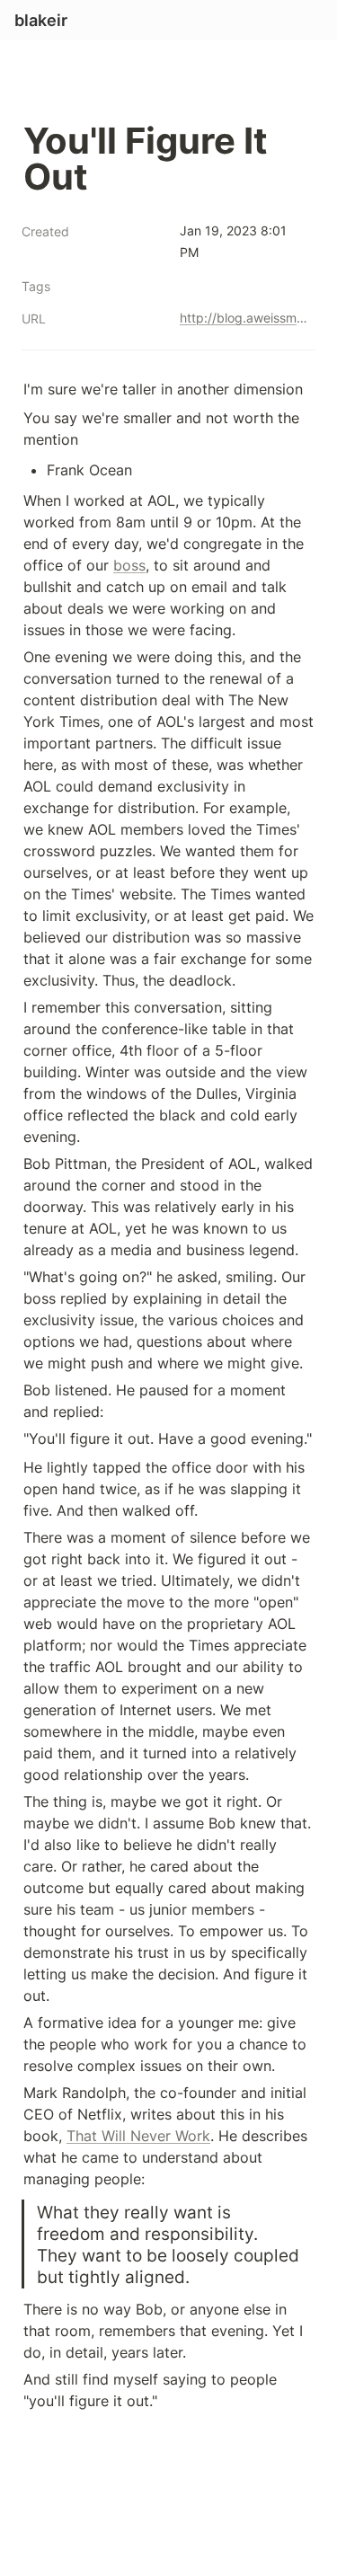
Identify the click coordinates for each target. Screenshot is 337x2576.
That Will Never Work (138, 2136)
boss (129, 565)
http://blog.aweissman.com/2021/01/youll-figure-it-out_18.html (244, 318)
